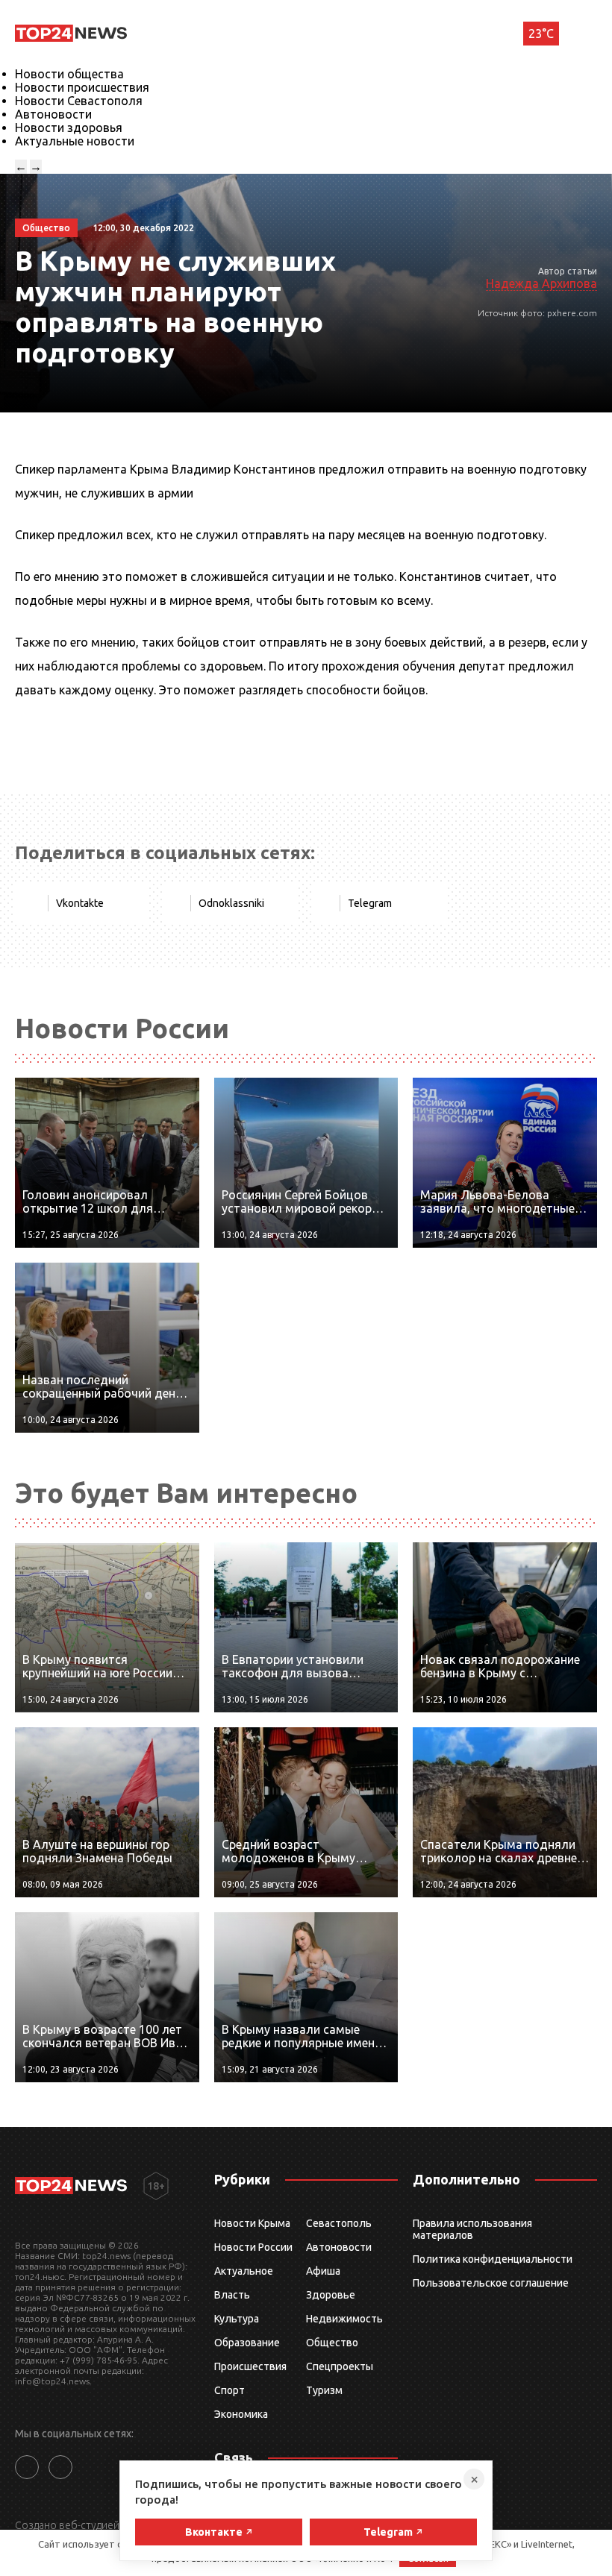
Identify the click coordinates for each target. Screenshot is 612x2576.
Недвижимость (344, 2319)
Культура (237, 2319)
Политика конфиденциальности (493, 2259)
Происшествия (250, 2366)
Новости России (253, 2247)
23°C (541, 34)
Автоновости (53, 114)
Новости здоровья (69, 128)
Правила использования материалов (472, 2229)
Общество (332, 2343)
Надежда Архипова (541, 283)
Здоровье (331, 2295)
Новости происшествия (82, 87)
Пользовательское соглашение (491, 2283)
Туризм (324, 2390)
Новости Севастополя (79, 101)
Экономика (241, 2414)
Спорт (229, 2390)
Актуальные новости (75, 141)
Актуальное (244, 2271)
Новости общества (69, 74)
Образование (247, 2343)
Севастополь (339, 2223)
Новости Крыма (252, 2223)
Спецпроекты (340, 2366)
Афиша (323, 2271)
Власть (232, 2295)
